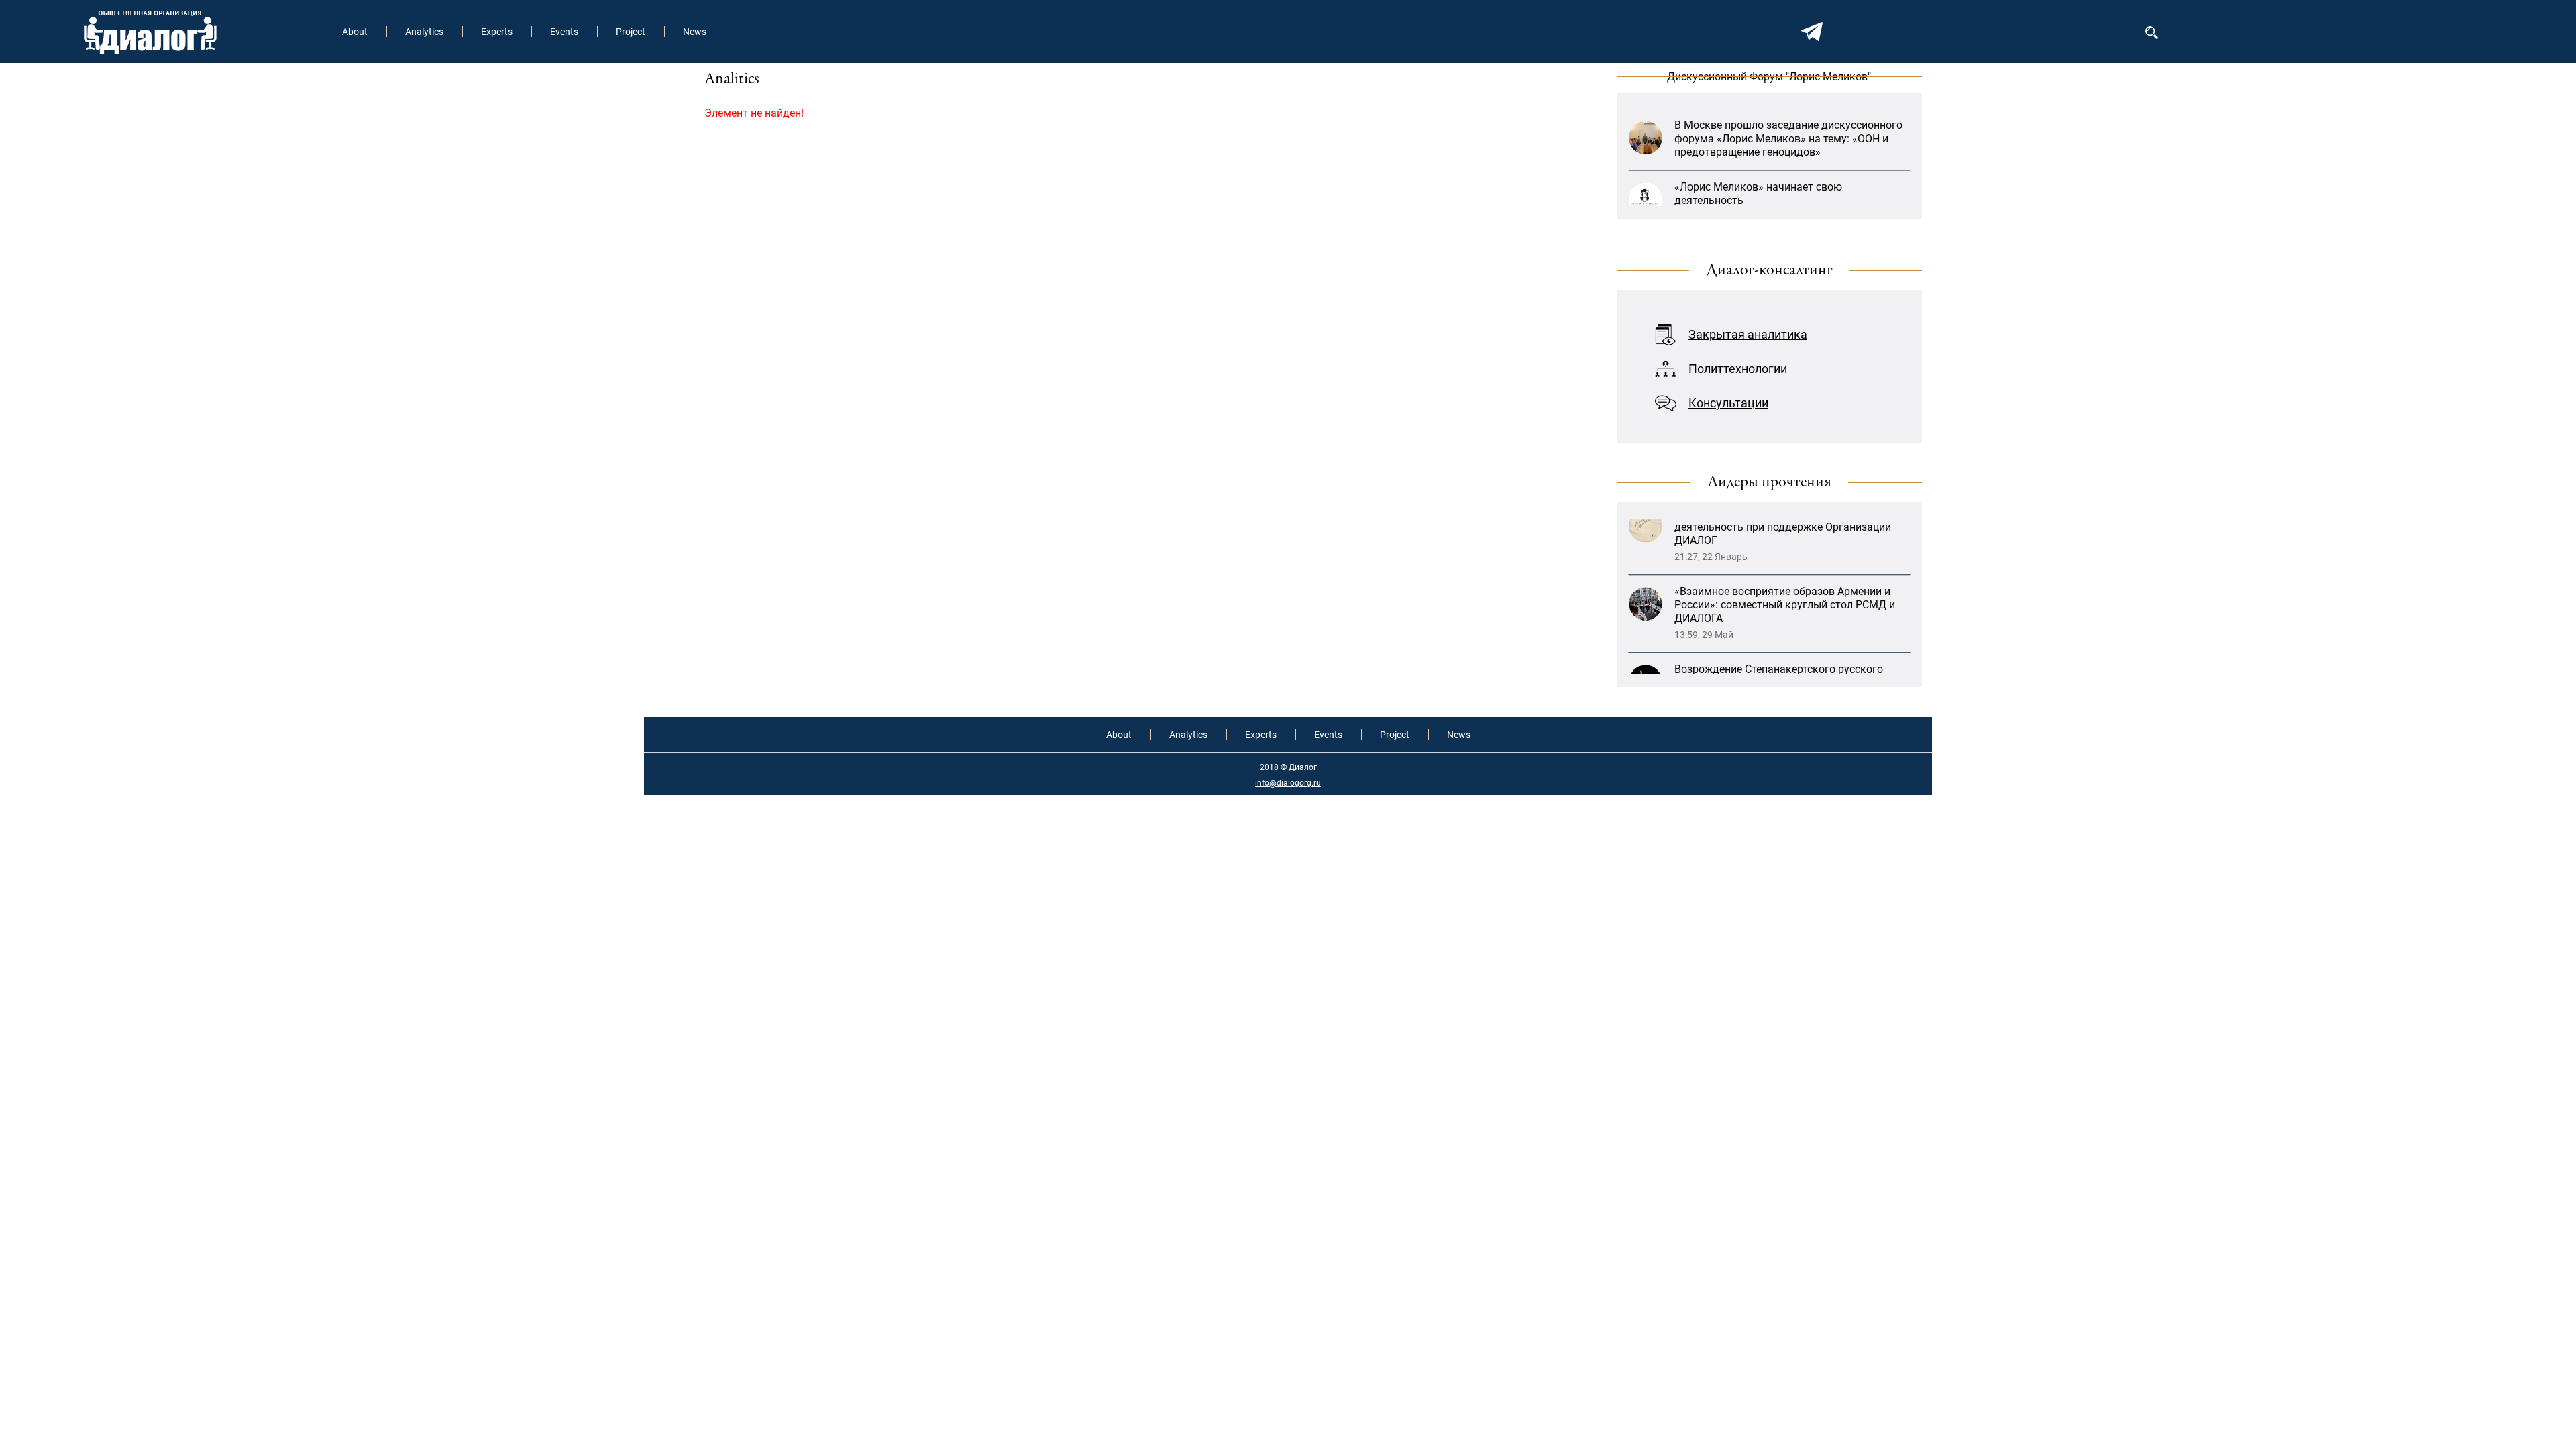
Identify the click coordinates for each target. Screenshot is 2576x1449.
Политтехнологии (1738, 369)
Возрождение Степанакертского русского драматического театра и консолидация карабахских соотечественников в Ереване (1783, 635)
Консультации (1728, 403)
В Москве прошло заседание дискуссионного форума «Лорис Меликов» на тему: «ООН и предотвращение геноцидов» (1788, 109)
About (355, 32)
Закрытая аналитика (1748, 334)
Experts (497, 32)
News (695, 32)
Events (564, 32)
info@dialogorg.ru (1288, 783)
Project (631, 32)
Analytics (424, 32)
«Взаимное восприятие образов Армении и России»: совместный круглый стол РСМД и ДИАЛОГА (1785, 557)
